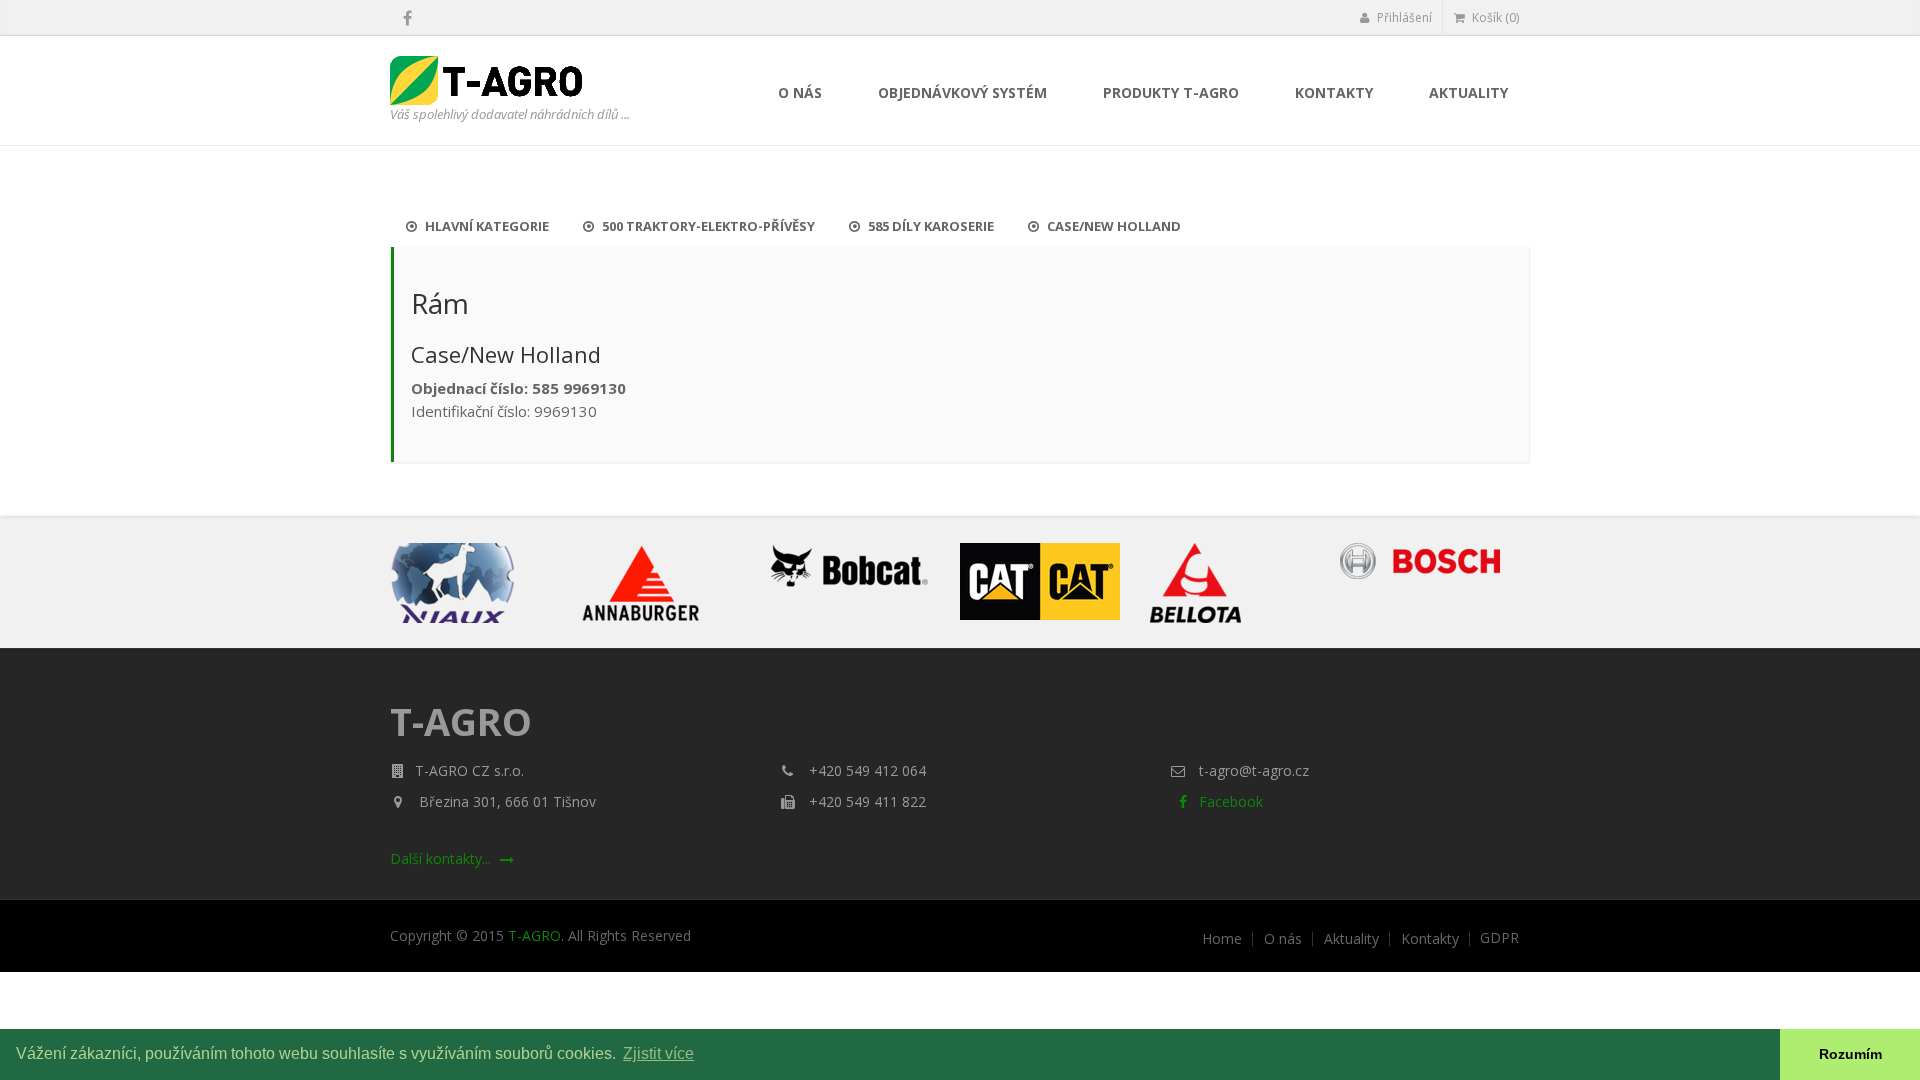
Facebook (1229, 801)
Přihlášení (1403, 17)
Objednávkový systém (962, 92)
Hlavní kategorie (485, 226)
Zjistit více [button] (658, 1053)
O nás (800, 92)
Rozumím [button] (1850, 1054)
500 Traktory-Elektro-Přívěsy (707, 226)
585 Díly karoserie (929, 226)
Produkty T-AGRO (1171, 92)
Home (1222, 939)
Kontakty (1334, 92)
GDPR (1499, 938)
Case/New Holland (1112, 226)
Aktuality (1468, 92)
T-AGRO (534, 935)
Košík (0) (1494, 17)
